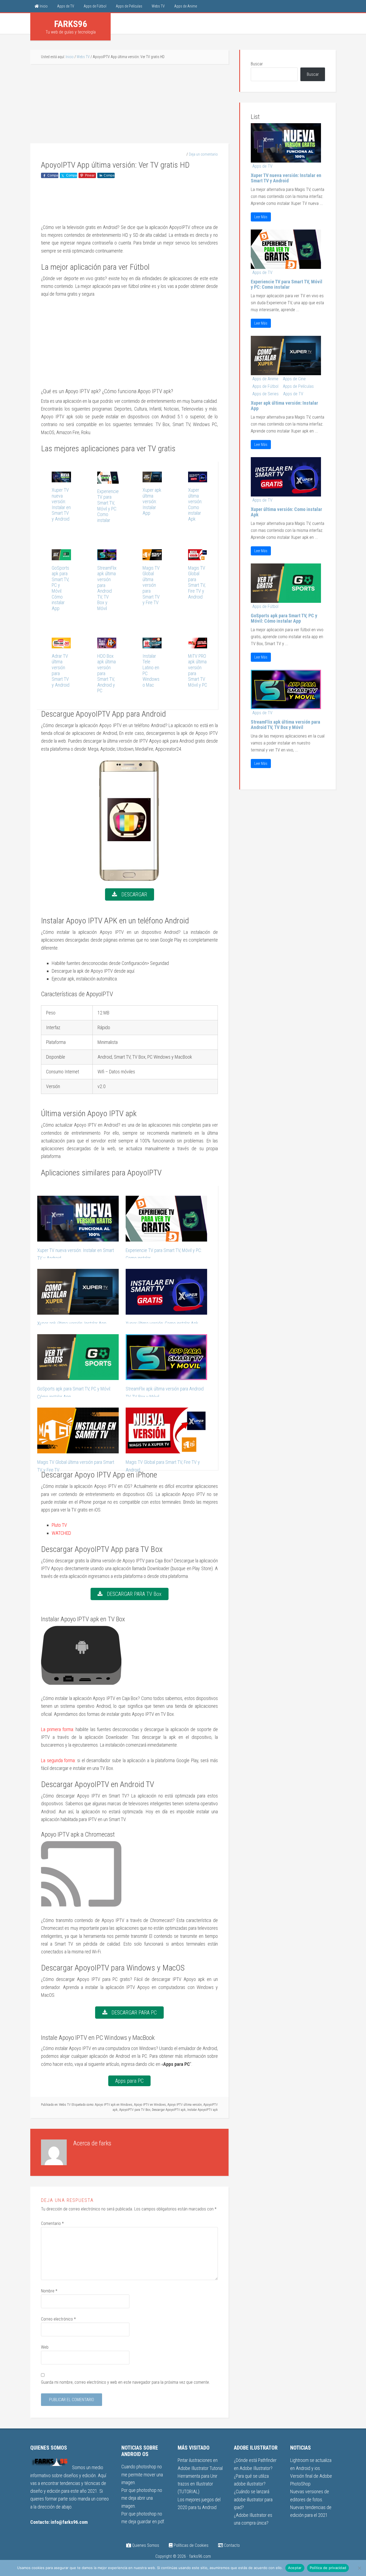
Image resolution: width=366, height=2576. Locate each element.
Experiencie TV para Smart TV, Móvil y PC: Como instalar (108, 506)
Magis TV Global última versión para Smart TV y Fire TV (151, 585)
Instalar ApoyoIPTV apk (203, 2110)
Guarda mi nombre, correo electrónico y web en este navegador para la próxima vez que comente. (126, 2382)
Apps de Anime (265, 379)
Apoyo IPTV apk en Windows (114, 2105)
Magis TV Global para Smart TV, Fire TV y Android (197, 582)
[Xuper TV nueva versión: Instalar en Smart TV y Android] (61, 478)
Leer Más (261, 217)
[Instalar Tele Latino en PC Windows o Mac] (152, 644)
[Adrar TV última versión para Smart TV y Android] (61, 644)
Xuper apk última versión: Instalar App (152, 501)
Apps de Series (266, 394)
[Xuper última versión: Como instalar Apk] (198, 478)
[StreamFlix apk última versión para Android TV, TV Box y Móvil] (107, 556)
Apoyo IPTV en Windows (150, 2105)
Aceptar (295, 2568)
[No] (359, 2568)
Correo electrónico (58, 2319)
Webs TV (65, 2105)
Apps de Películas (298, 386)
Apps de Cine (294, 379)
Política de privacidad (328, 2568)
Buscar (257, 64)
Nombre (49, 2291)
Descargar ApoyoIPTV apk (169, 2110)
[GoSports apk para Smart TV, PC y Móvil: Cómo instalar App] (61, 556)
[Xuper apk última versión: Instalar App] (152, 478)
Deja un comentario (203, 154)
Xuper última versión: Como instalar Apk (195, 504)
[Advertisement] (129, 104)
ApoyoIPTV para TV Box (135, 2110)
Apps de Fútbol (265, 386)
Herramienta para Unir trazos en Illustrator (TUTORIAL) (197, 2484)
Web (45, 2347)
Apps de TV (262, 166)
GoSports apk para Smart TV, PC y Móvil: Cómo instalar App (60, 588)
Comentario (52, 2223)
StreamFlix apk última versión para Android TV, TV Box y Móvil (107, 588)
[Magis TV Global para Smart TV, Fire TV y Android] (198, 556)
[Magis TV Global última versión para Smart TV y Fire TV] (152, 556)
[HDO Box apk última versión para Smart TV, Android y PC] (107, 644)
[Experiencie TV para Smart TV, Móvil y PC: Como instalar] (108, 480)
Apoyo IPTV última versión (185, 2105)
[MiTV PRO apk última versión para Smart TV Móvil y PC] (198, 644)
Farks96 (71, 24)
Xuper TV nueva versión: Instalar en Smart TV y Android (61, 504)
